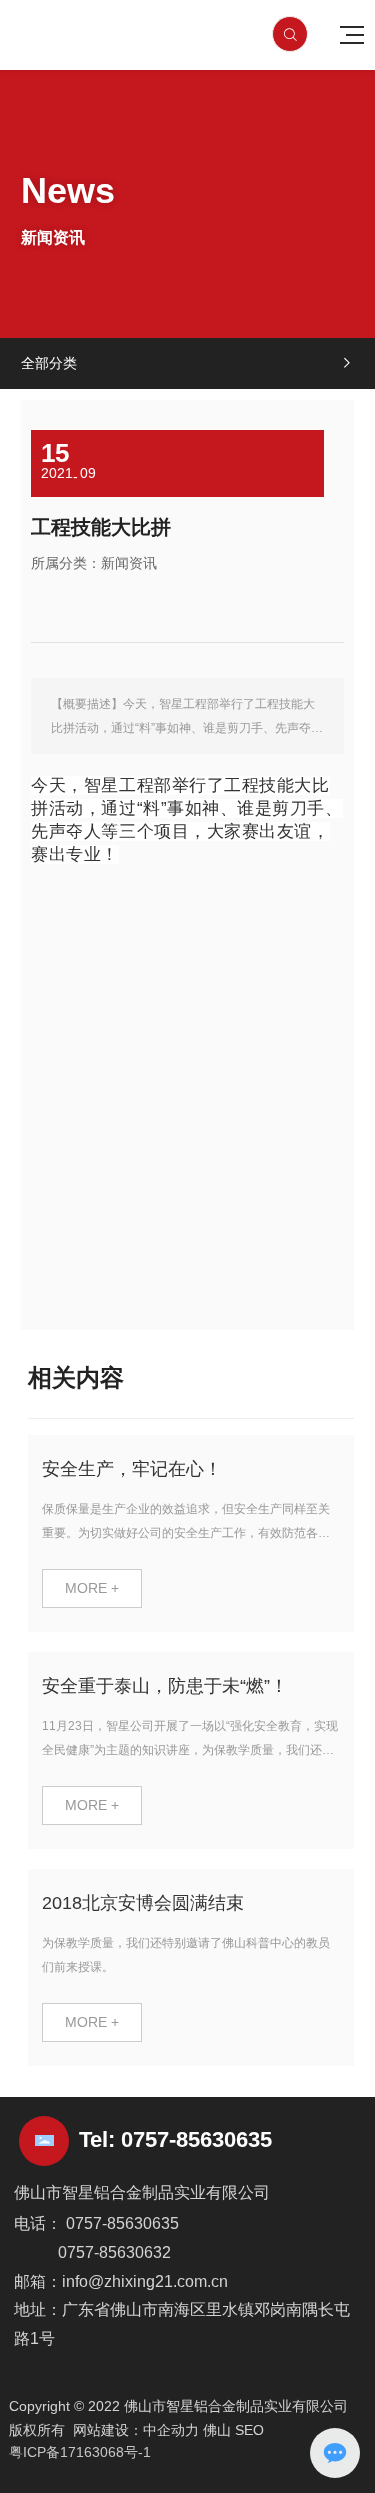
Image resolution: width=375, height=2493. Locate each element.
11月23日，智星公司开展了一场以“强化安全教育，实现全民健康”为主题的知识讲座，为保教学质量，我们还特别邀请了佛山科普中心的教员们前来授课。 (190, 1750)
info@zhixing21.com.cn (145, 2281)
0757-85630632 (114, 2252)
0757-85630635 (122, 2223)
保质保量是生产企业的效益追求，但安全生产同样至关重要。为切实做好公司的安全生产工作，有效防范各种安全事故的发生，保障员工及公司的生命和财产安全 (186, 1533)
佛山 (217, 2430)
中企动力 (171, 2430)
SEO (249, 2430)
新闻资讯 (129, 563)
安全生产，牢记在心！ (132, 1469)
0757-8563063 (190, 2139)
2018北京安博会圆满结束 (143, 1903)
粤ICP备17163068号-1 (80, 2452)
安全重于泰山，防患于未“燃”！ (165, 1686)
